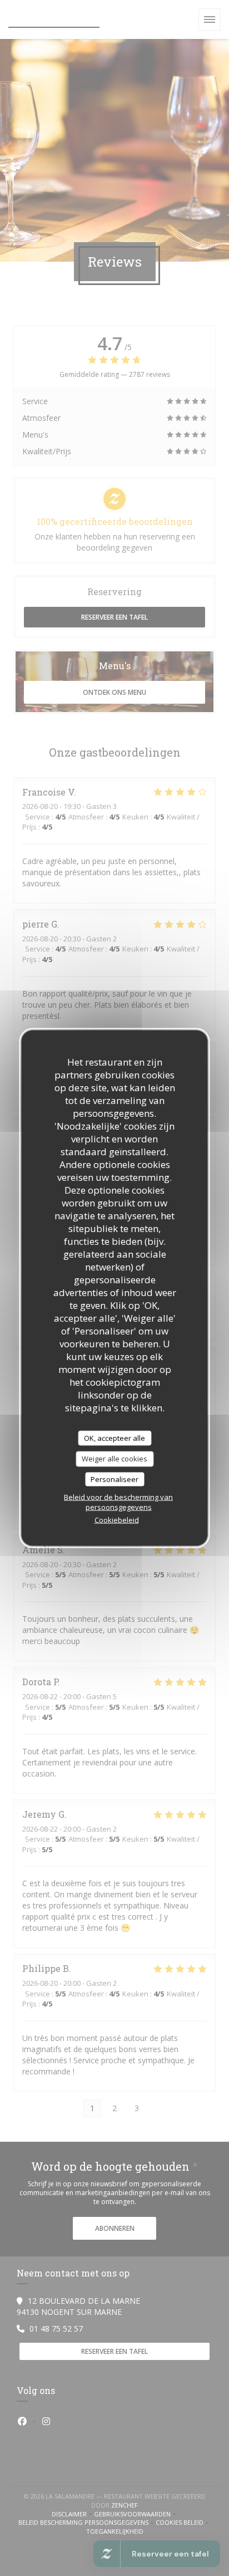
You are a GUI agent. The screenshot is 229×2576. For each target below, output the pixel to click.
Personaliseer (114, 1479)
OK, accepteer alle (114, 1437)
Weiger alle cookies (114, 1459)
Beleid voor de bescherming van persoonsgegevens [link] (118, 1502)
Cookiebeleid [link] (117, 1520)
